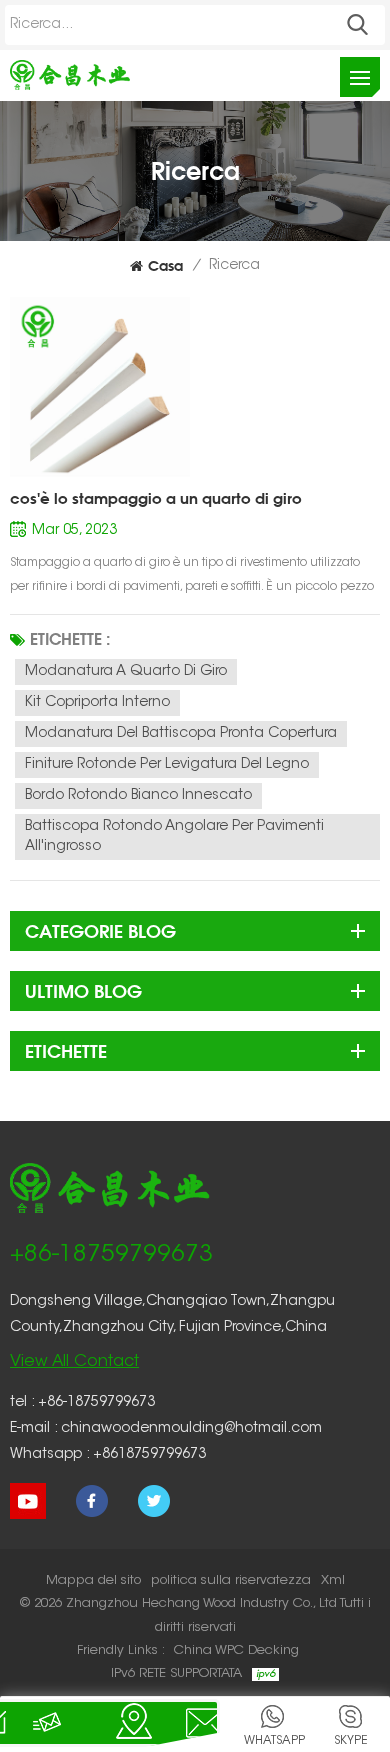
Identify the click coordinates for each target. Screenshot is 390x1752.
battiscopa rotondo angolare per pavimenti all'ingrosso (174, 837)
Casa (165, 265)
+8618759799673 (149, 1455)
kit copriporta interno (97, 703)
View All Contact (74, 1362)
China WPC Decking (236, 1650)
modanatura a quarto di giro (126, 672)
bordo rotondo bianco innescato (138, 796)
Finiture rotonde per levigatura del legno (167, 765)
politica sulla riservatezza (231, 1580)
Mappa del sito (93, 1580)
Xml (333, 1580)
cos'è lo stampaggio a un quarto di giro (156, 498)
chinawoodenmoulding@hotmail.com (191, 1429)
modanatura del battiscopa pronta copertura (181, 734)
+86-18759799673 (111, 1255)
